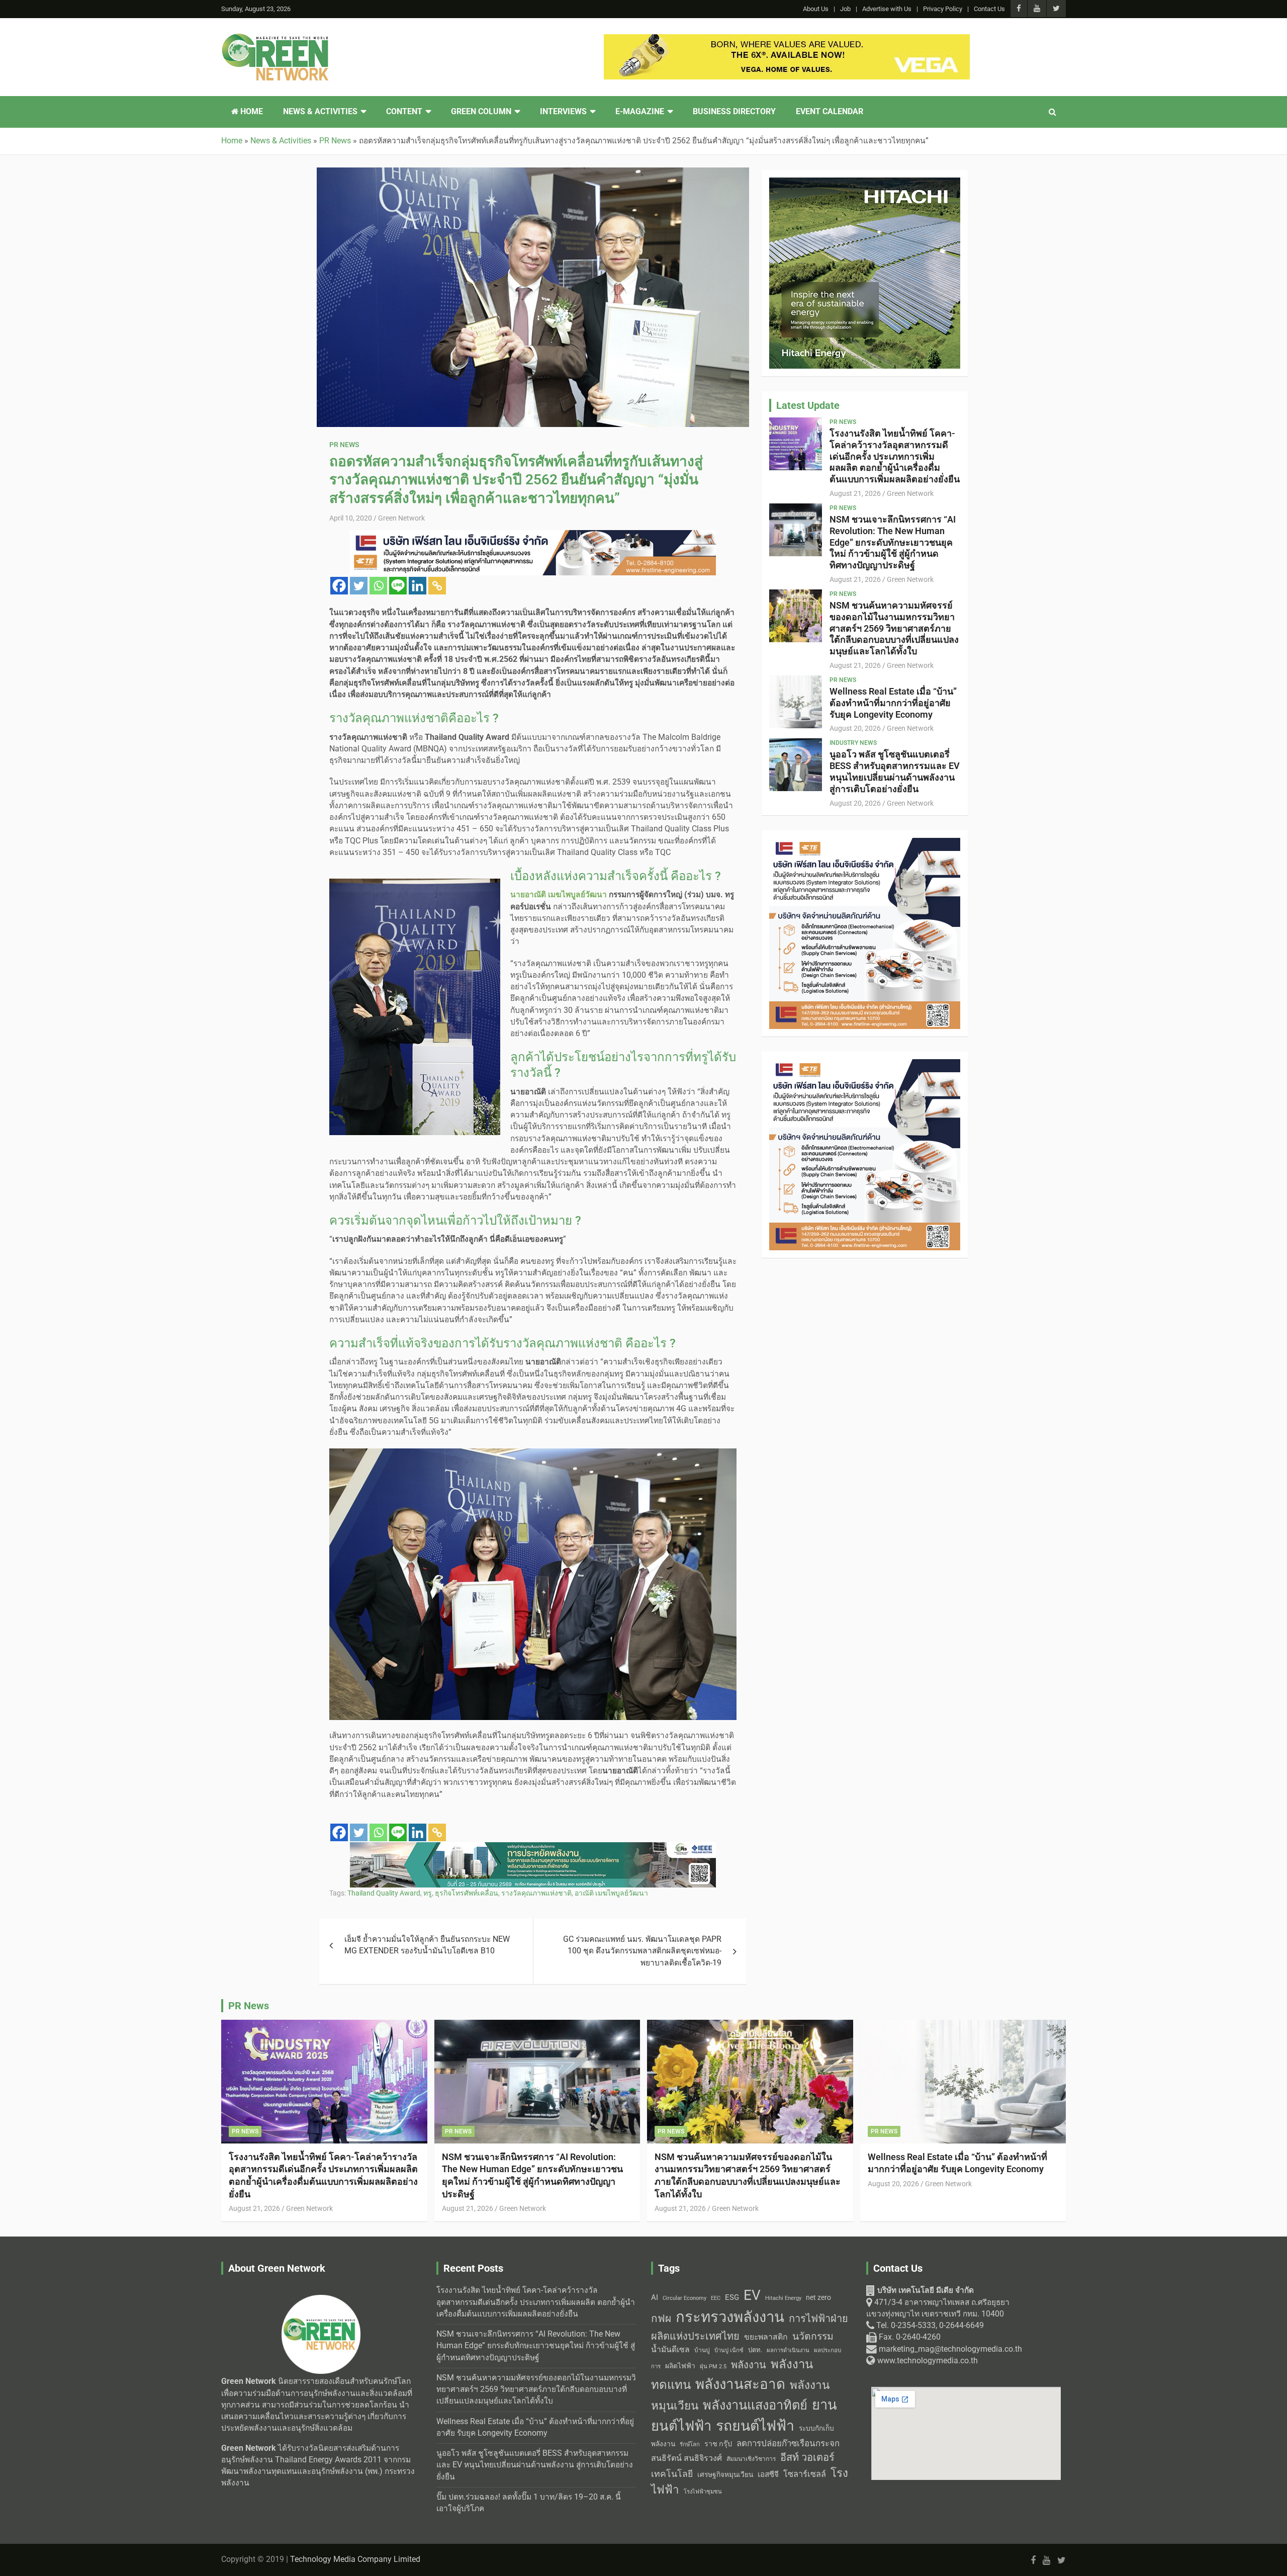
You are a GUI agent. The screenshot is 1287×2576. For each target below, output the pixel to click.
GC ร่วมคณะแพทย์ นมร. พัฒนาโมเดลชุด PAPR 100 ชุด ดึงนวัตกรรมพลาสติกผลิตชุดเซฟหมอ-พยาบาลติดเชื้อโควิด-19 (642, 1951)
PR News (344, 445)
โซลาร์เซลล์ (805, 2474)
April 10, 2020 (351, 518)
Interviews (563, 112)
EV (752, 2295)
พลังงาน (749, 2365)
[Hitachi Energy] (865, 183)
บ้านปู (702, 2350)
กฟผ (661, 2319)
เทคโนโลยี (672, 2474)
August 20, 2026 (855, 728)
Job (845, 9)
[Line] (398, 586)
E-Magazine (640, 112)
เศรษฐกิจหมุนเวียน (725, 2474)
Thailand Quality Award (384, 1893)
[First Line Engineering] (533, 536)
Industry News (853, 743)
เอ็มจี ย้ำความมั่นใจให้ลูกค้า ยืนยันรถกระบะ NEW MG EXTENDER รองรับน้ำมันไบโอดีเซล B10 (427, 1945)
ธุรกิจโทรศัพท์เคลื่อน (467, 1893)
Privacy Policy (943, 9)
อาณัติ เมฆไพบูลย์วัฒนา (611, 1893)
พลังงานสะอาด (740, 2384)
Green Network (401, 518)
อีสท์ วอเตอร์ (807, 2457)
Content (404, 112)
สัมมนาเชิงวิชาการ (751, 2459)
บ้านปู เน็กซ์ (729, 2350)
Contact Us (989, 9)
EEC (716, 2298)
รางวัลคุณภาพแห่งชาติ (536, 1893)
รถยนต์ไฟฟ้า (755, 2426)
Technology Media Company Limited (355, 2559)
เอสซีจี (768, 2474)
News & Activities (320, 112)
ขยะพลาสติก (766, 2337)
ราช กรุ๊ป (718, 2444)
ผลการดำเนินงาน (788, 2350)
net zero (818, 2298)
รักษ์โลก (690, 2444)
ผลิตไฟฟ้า (680, 2366)
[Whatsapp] (378, 586)
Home (251, 112)
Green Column (481, 112)
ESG (732, 2297)
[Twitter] (359, 586)
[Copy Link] (437, 586)
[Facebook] (339, 586)
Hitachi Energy (783, 2298)
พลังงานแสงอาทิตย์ (755, 2405)
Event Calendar (830, 112)
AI (655, 2297)
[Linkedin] (418, 586)
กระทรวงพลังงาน (730, 2317)
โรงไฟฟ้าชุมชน (703, 2492)
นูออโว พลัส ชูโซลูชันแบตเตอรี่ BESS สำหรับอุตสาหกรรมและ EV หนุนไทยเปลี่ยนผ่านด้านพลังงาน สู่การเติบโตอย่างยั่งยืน (895, 771)
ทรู (428, 1893)
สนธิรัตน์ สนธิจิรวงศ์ (686, 2458)
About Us (816, 9)
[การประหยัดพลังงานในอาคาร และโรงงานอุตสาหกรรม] (533, 1848)
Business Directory (734, 112)
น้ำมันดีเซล (670, 2349)
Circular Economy (684, 2298)
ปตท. (755, 2350)
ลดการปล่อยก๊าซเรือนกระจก (788, 2443)
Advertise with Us (887, 9)
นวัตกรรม (813, 2336)
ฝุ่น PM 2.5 (713, 2367)
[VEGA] (787, 40)
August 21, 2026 (855, 493)
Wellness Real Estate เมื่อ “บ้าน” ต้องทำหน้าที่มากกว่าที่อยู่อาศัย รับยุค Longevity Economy (893, 703)
